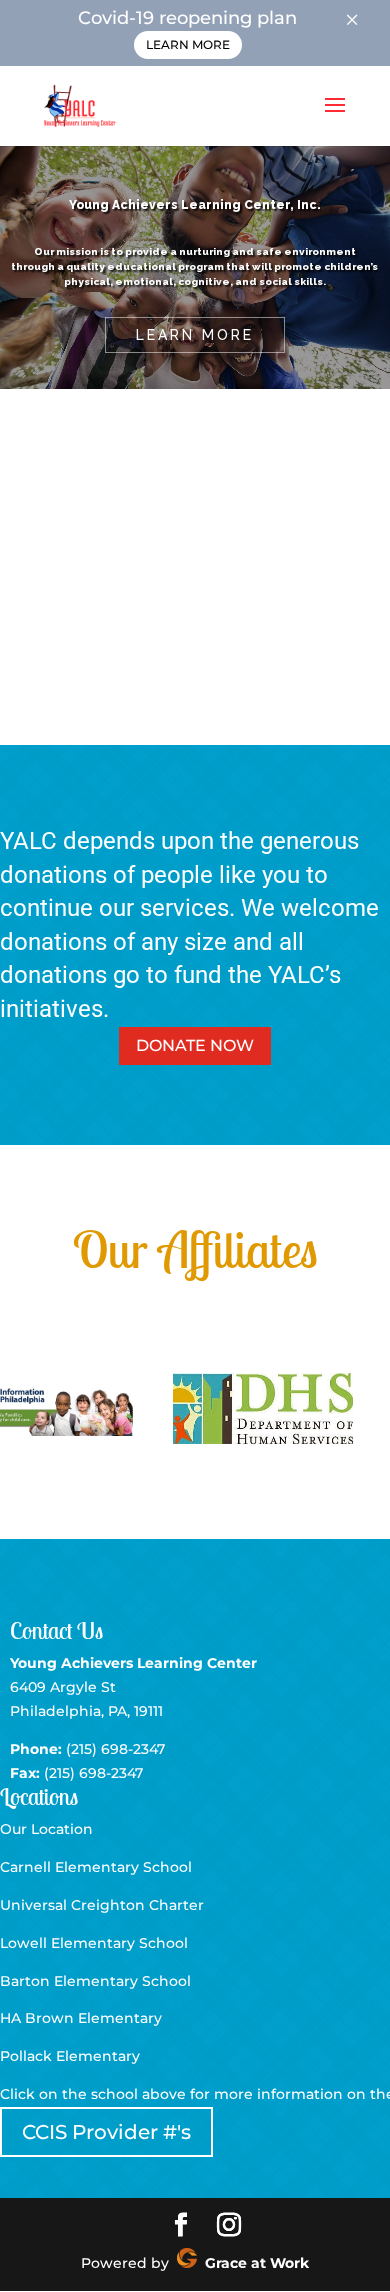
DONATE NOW (195, 1045)
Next (364, 1410)
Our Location (46, 1829)
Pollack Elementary (70, 2056)
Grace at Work (253, 2263)
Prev (26, 1410)
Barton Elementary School (95, 1981)
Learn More (188, 44)
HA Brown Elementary (81, 2018)
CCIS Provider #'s (106, 2132)
